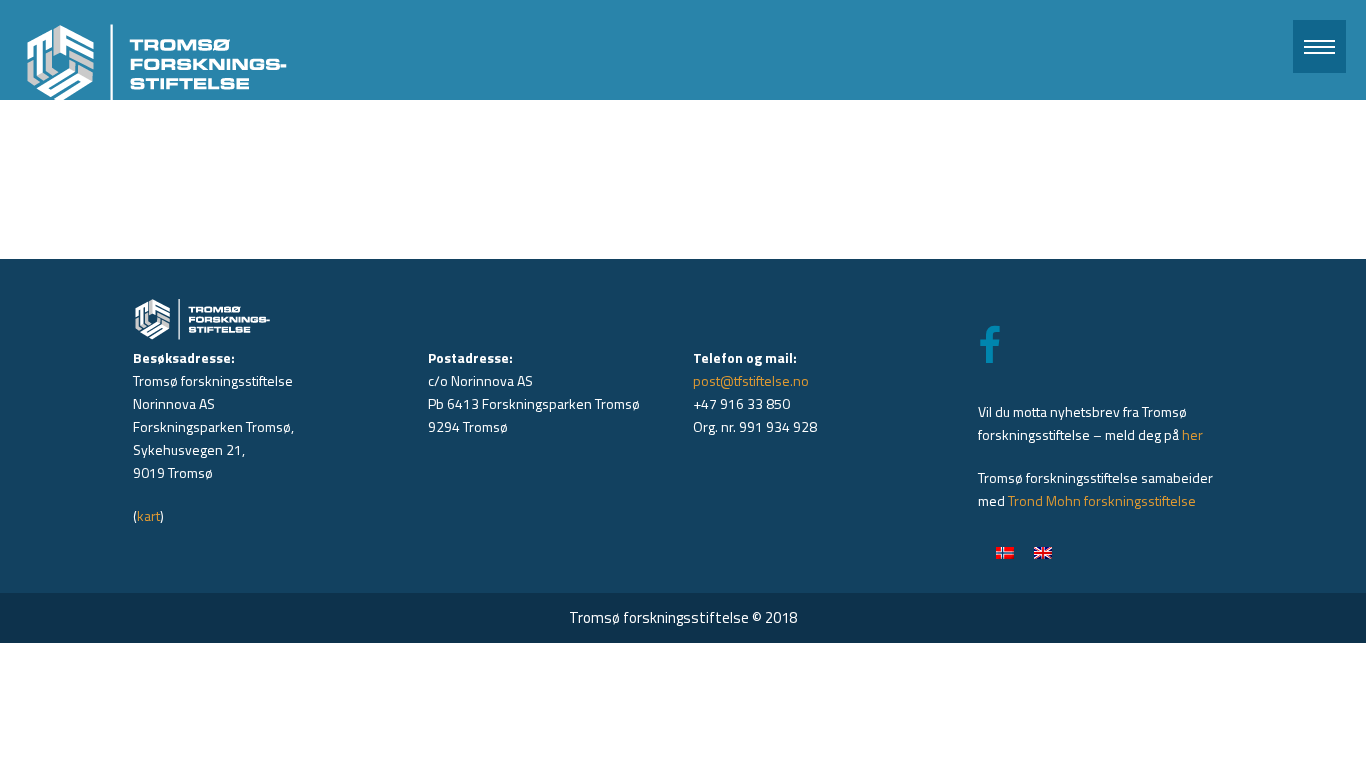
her (1192, 434)
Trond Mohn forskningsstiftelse (1102, 500)
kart (148, 515)
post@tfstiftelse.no (751, 380)
